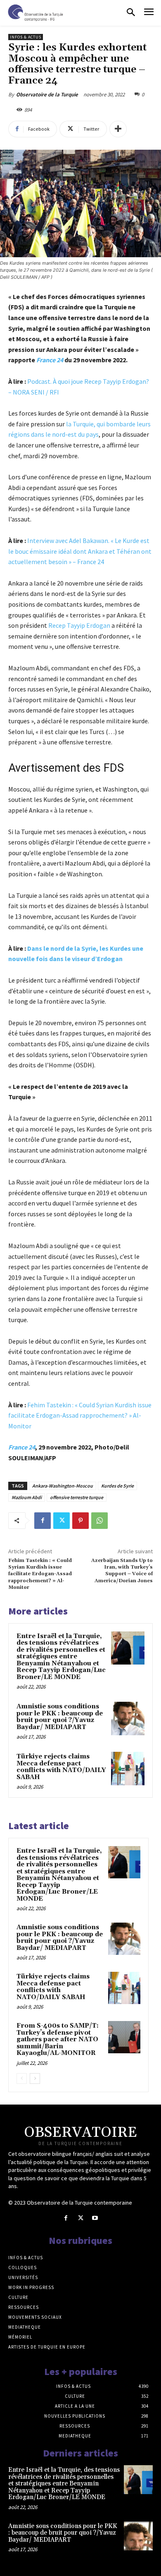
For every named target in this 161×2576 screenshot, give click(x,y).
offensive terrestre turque (77, 1497)
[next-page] (35, 2078)
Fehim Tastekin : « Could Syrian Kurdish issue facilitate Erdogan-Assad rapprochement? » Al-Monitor (80, 1415)
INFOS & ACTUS (26, 37)
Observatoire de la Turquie (47, 94)
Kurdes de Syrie (117, 1486)
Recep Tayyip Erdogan (79, 625)
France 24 (50, 360)
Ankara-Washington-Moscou (63, 1486)
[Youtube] (95, 2218)
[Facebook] (43, 1521)
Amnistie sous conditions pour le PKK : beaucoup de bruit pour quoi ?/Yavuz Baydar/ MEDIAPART (60, 1717)
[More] (118, 129)
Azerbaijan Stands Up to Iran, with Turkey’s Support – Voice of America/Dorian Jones (122, 1571)
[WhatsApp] (99, 1521)
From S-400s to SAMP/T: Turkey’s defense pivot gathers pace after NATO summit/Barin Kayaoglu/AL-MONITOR (58, 2039)
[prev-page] (22, 2078)
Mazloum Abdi (27, 1497)
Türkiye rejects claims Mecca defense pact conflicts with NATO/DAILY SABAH (61, 1767)
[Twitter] (62, 1521)
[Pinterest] (80, 1521)
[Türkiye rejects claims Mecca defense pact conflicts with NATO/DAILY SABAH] (128, 1769)
